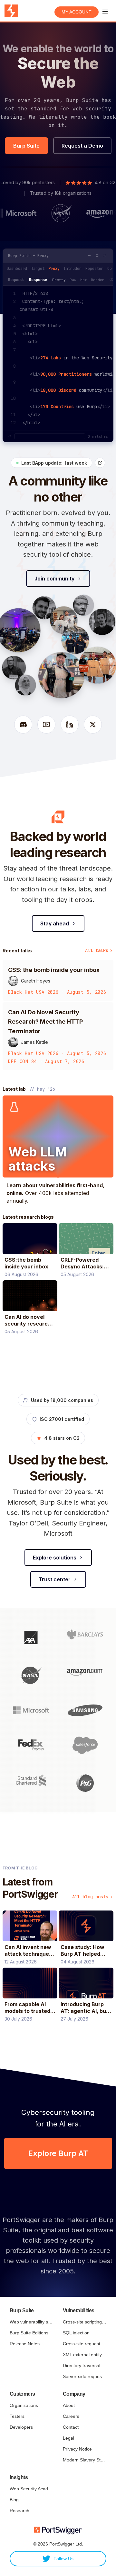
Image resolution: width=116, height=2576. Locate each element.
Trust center (55, 1579)
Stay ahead (55, 923)
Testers (17, 2416)
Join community (54, 579)
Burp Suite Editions (29, 2333)
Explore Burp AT (58, 2153)
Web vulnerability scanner (31, 2322)
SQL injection (76, 2333)
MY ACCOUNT (77, 12)
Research (19, 2511)
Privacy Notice (77, 2449)
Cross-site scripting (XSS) (85, 2322)
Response (38, 280)
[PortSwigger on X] (93, 725)
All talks (97, 950)
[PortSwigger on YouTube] (46, 725)
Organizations (24, 2405)
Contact (71, 2427)
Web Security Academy (31, 2489)
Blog (14, 2500)
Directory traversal (82, 2366)
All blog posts (90, 1897)
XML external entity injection (85, 2355)
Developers (21, 2427)
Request (16, 280)
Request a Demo (82, 146)
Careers (71, 2416)
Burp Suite (26, 146)
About (69, 2405)
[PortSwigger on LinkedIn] (70, 725)
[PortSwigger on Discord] (23, 725)
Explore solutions (55, 1558)
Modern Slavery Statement (85, 2460)
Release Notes (25, 2344)
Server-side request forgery (85, 2376)
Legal (68, 2438)
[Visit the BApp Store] (100, 463)
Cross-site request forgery (85, 2344)
